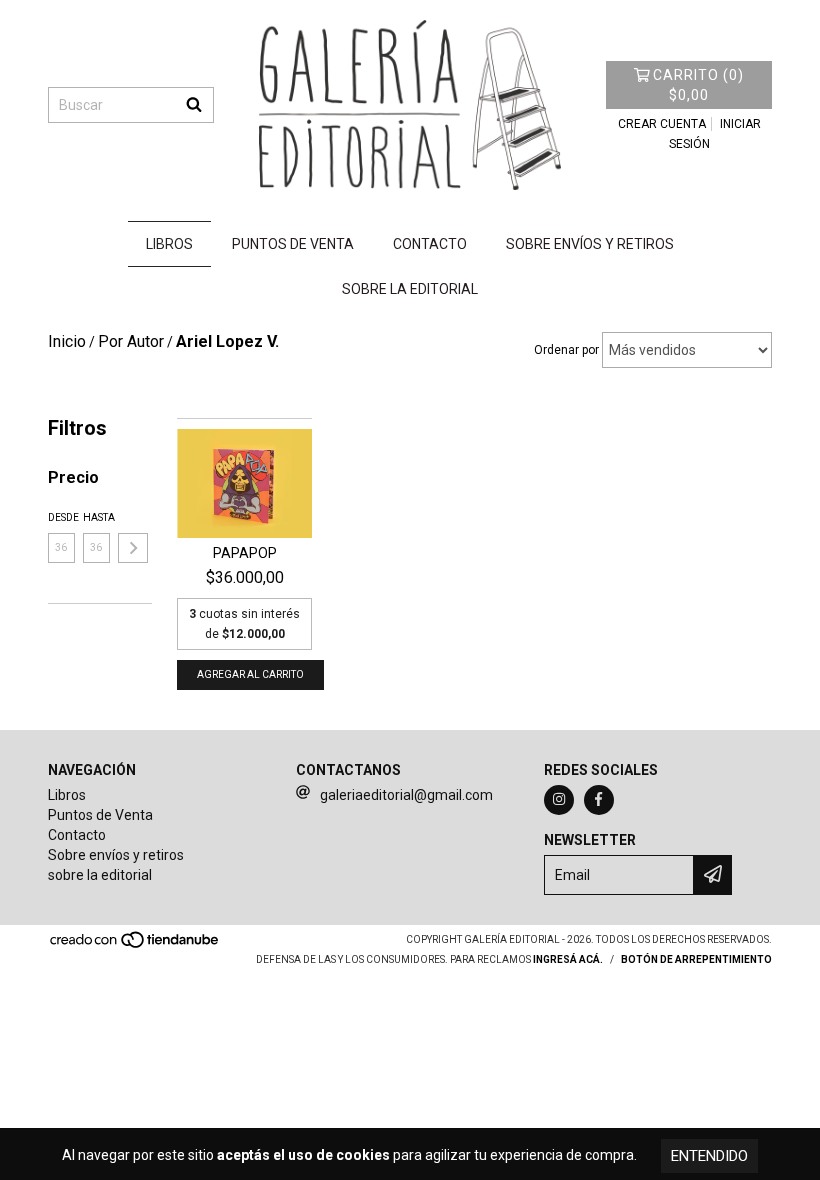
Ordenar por (566, 350)
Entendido (709, 1156)
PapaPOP (245, 553)
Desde (61, 517)
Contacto (430, 244)
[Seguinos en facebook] (599, 800)
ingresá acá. (568, 959)
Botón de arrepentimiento (696, 959)
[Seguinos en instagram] (559, 800)
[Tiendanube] (135, 945)
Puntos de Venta (293, 244)
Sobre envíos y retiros (590, 244)
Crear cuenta (662, 124)
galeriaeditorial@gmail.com (406, 795)
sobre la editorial (410, 289)
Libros (169, 244)
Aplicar (133, 548)
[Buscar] (194, 105)
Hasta (96, 517)
